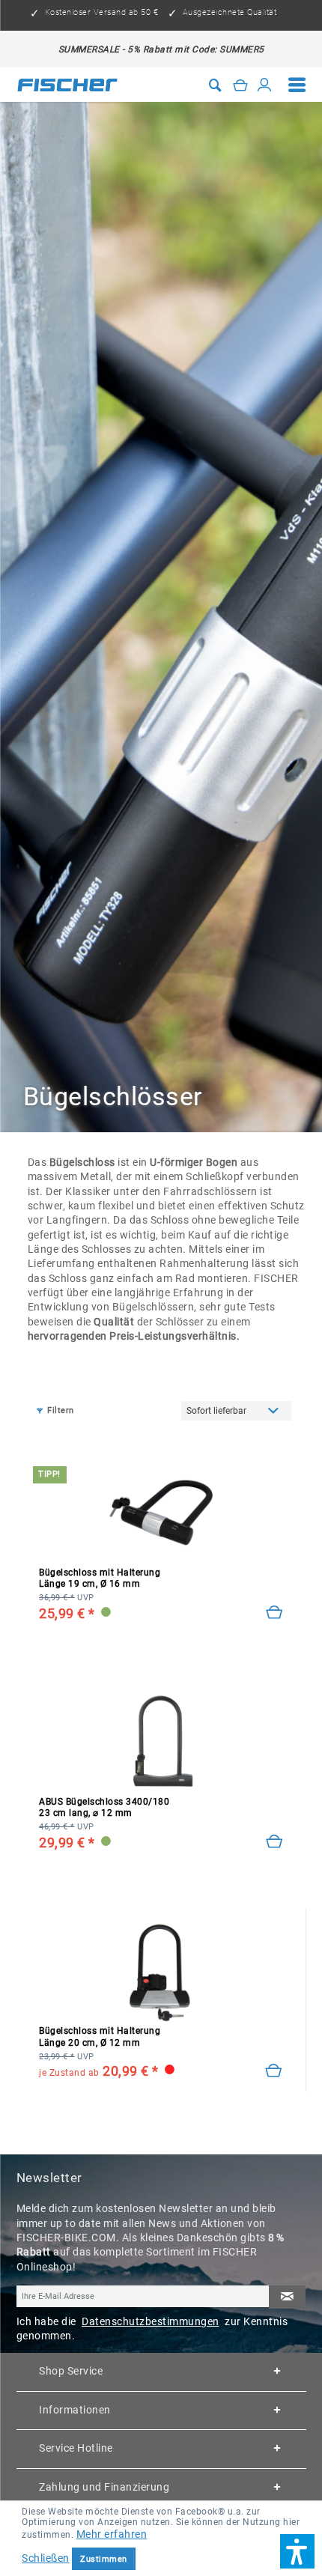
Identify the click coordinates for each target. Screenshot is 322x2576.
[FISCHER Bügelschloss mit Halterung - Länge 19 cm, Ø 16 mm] (161, 1513)
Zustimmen (104, 2559)
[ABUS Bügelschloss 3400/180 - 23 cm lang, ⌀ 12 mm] (161, 1742)
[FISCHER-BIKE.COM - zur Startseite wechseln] (68, 85)
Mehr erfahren (112, 2534)
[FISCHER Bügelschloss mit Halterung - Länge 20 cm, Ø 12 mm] (161, 1971)
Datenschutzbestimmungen (151, 2321)
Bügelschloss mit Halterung (100, 1578)
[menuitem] (297, 85)
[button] (297, 2551)
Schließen (46, 2558)
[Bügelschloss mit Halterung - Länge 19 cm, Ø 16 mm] (274, 1613)
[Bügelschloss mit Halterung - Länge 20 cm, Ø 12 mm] (274, 2071)
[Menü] (297, 85)
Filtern (61, 1410)
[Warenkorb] (241, 85)
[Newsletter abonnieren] (287, 2297)
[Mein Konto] (265, 85)
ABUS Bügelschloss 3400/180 (104, 1807)
